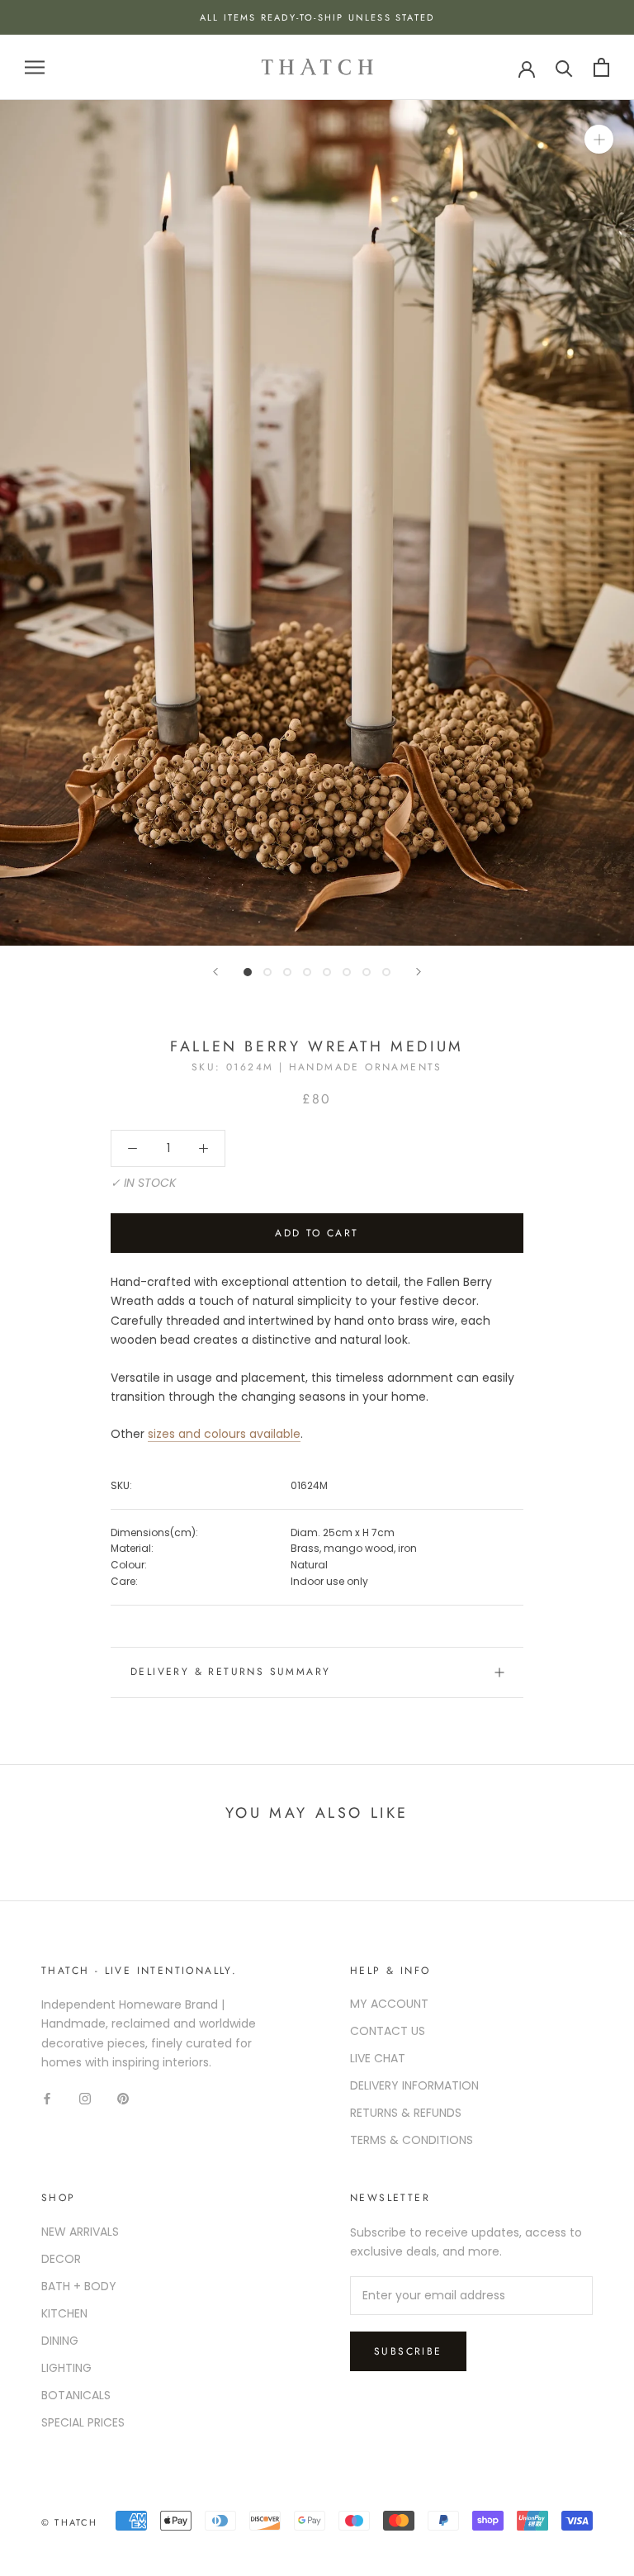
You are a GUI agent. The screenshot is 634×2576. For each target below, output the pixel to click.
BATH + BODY (79, 2286)
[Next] (419, 972)
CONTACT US (388, 2031)
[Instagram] (85, 2098)
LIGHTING (66, 2368)
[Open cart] (601, 67)
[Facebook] (47, 2098)
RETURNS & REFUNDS (406, 2113)
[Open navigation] (35, 67)
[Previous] (215, 972)
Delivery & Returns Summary (230, 1672)
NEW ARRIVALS (80, 2232)
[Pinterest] (123, 2098)
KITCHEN (64, 2313)
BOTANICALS (76, 2395)
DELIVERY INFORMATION (414, 2085)
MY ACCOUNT (389, 2004)
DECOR (61, 2259)
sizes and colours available (224, 1434)
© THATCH (70, 2522)
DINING (60, 2341)
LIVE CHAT (378, 2058)
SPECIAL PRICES (83, 2422)
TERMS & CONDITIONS (412, 2140)
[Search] (564, 67)
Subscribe (408, 2351)
